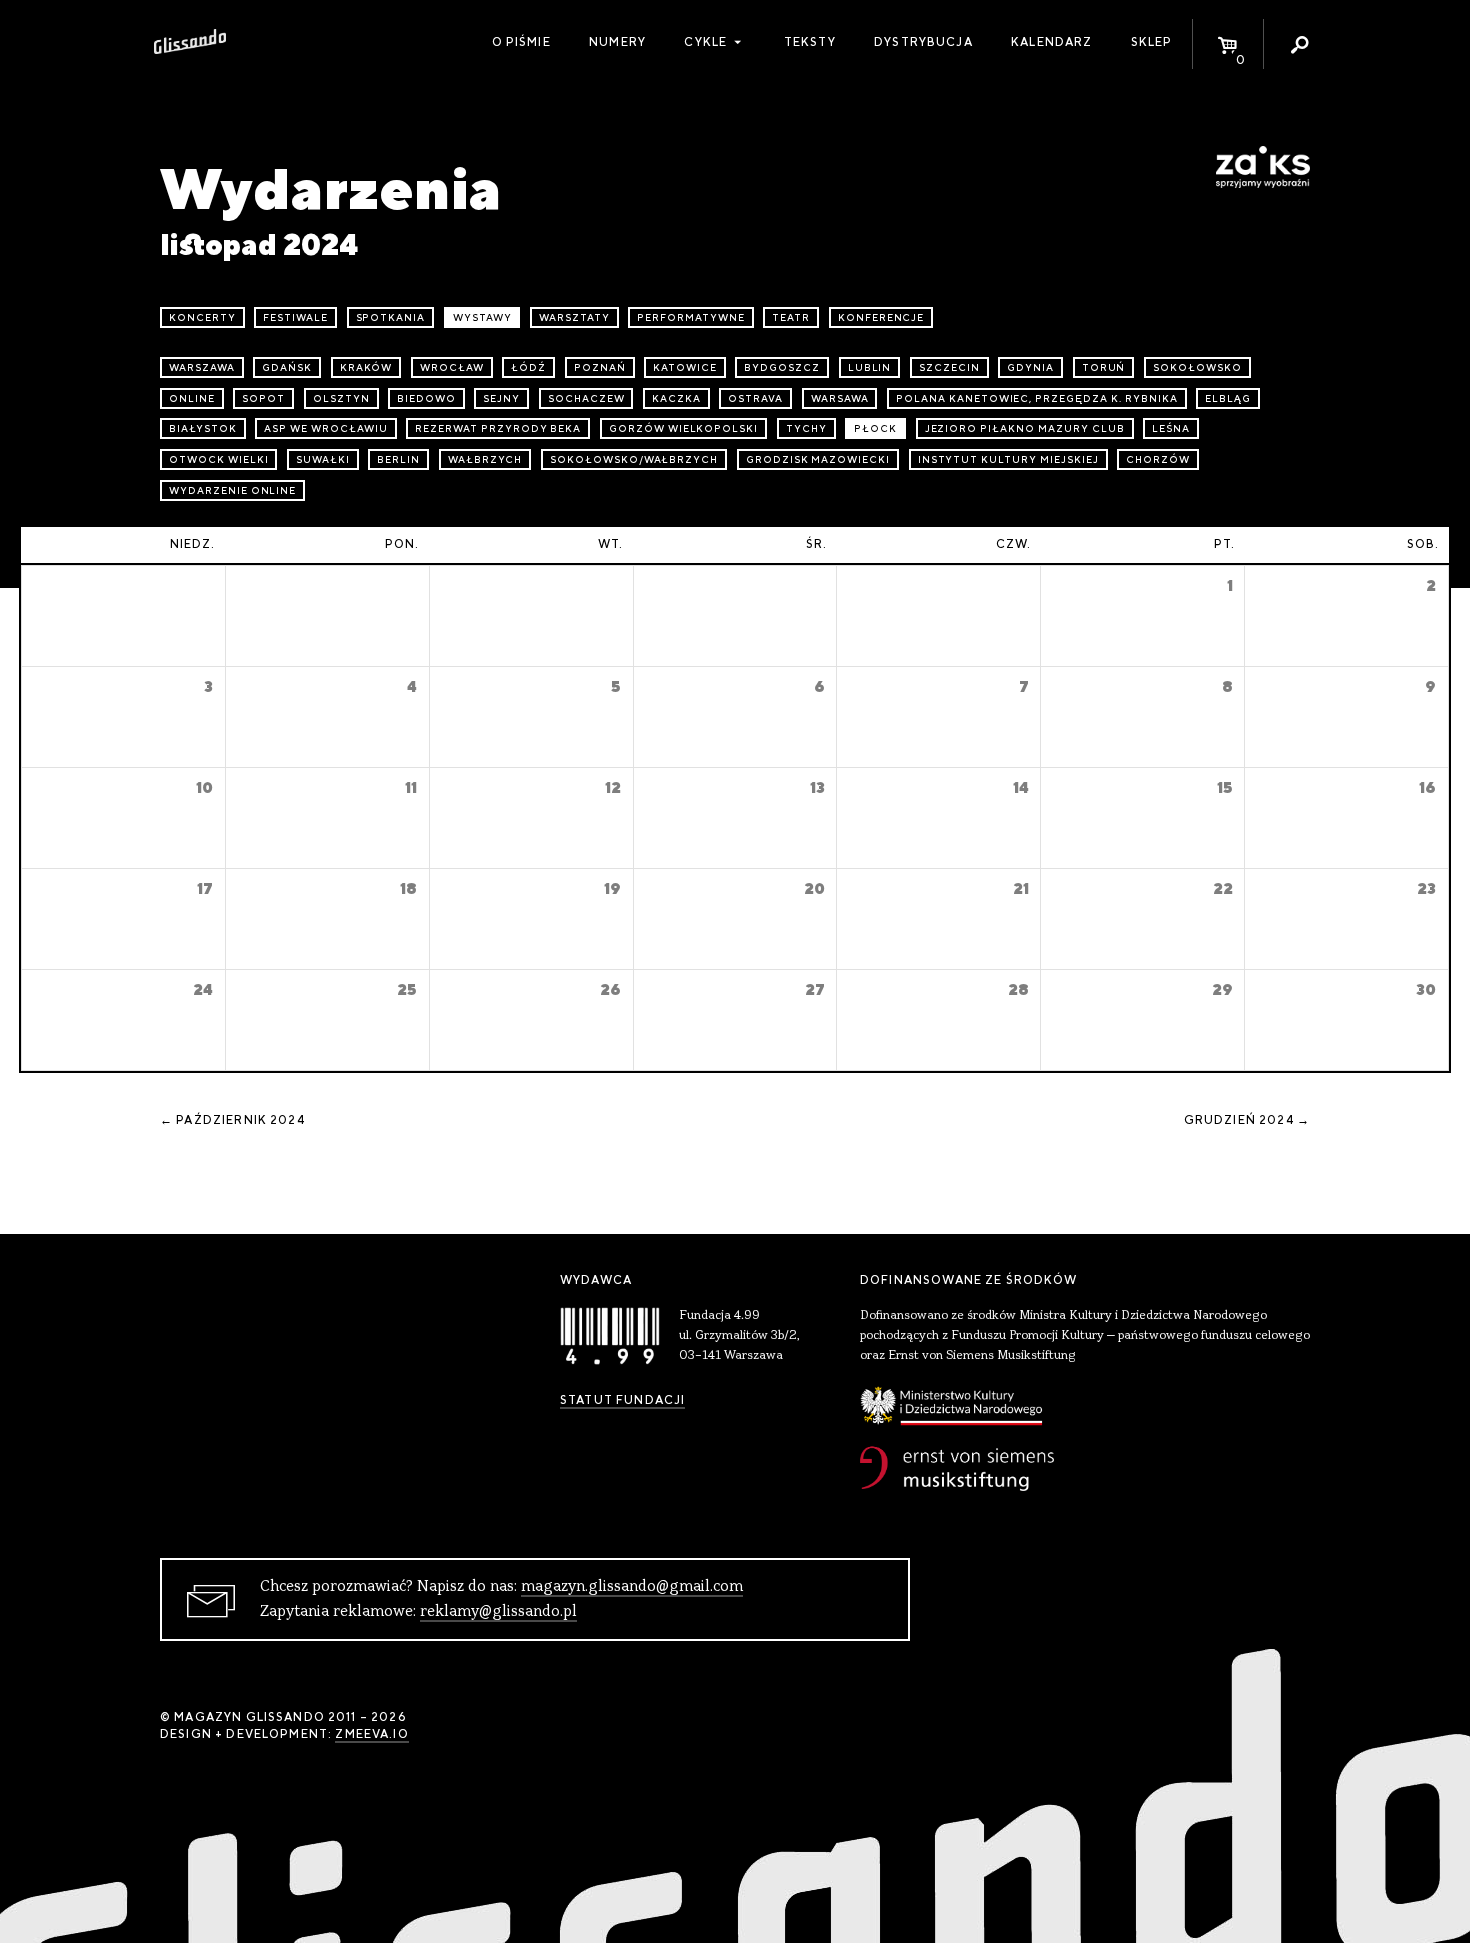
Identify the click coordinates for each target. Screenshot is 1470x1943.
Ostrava (755, 398)
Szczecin (949, 367)
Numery (617, 42)
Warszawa (202, 367)
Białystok (203, 428)
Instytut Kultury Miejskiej (1008, 459)
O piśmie (521, 42)
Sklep (1152, 42)
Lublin (870, 367)
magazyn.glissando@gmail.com (632, 1587)
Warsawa (840, 398)
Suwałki (323, 459)
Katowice (685, 367)
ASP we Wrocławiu (325, 428)
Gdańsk (287, 367)
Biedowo (426, 398)
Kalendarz (1051, 42)
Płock (875, 428)
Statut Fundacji (622, 1400)
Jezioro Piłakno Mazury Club (1025, 428)
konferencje (881, 317)
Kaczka (676, 398)
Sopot (263, 398)
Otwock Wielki (218, 459)
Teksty (810, 42)
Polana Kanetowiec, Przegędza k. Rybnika (1036, 398)
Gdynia (1030, 367)
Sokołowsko (1197, 367)
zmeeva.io (371, 1734)
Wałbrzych (485, 459)
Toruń (1104, 367)
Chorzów (1158, 459)
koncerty (202, 317)
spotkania (391, 317)
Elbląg (1228, 398)
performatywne (690, 317)
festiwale (295, 317)
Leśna (1171, 428)
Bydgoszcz (782, 367)
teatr (791, 317)
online (192, 398)
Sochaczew (586, 398)
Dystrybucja (923, 42)
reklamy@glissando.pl (498, 1612)
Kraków (366, 367)
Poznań (600, 367)
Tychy (806, 428)
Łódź (528, 367)
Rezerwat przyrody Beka (498, 428)
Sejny (501, 398)
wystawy (482, 317)
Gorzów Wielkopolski (683, 428)
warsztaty (574, 317)
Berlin (398, 459)
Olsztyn (341, 398)
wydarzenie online (232, 490)
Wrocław (452, 367)
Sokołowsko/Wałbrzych (634, 459)
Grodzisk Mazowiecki (818, 459)
